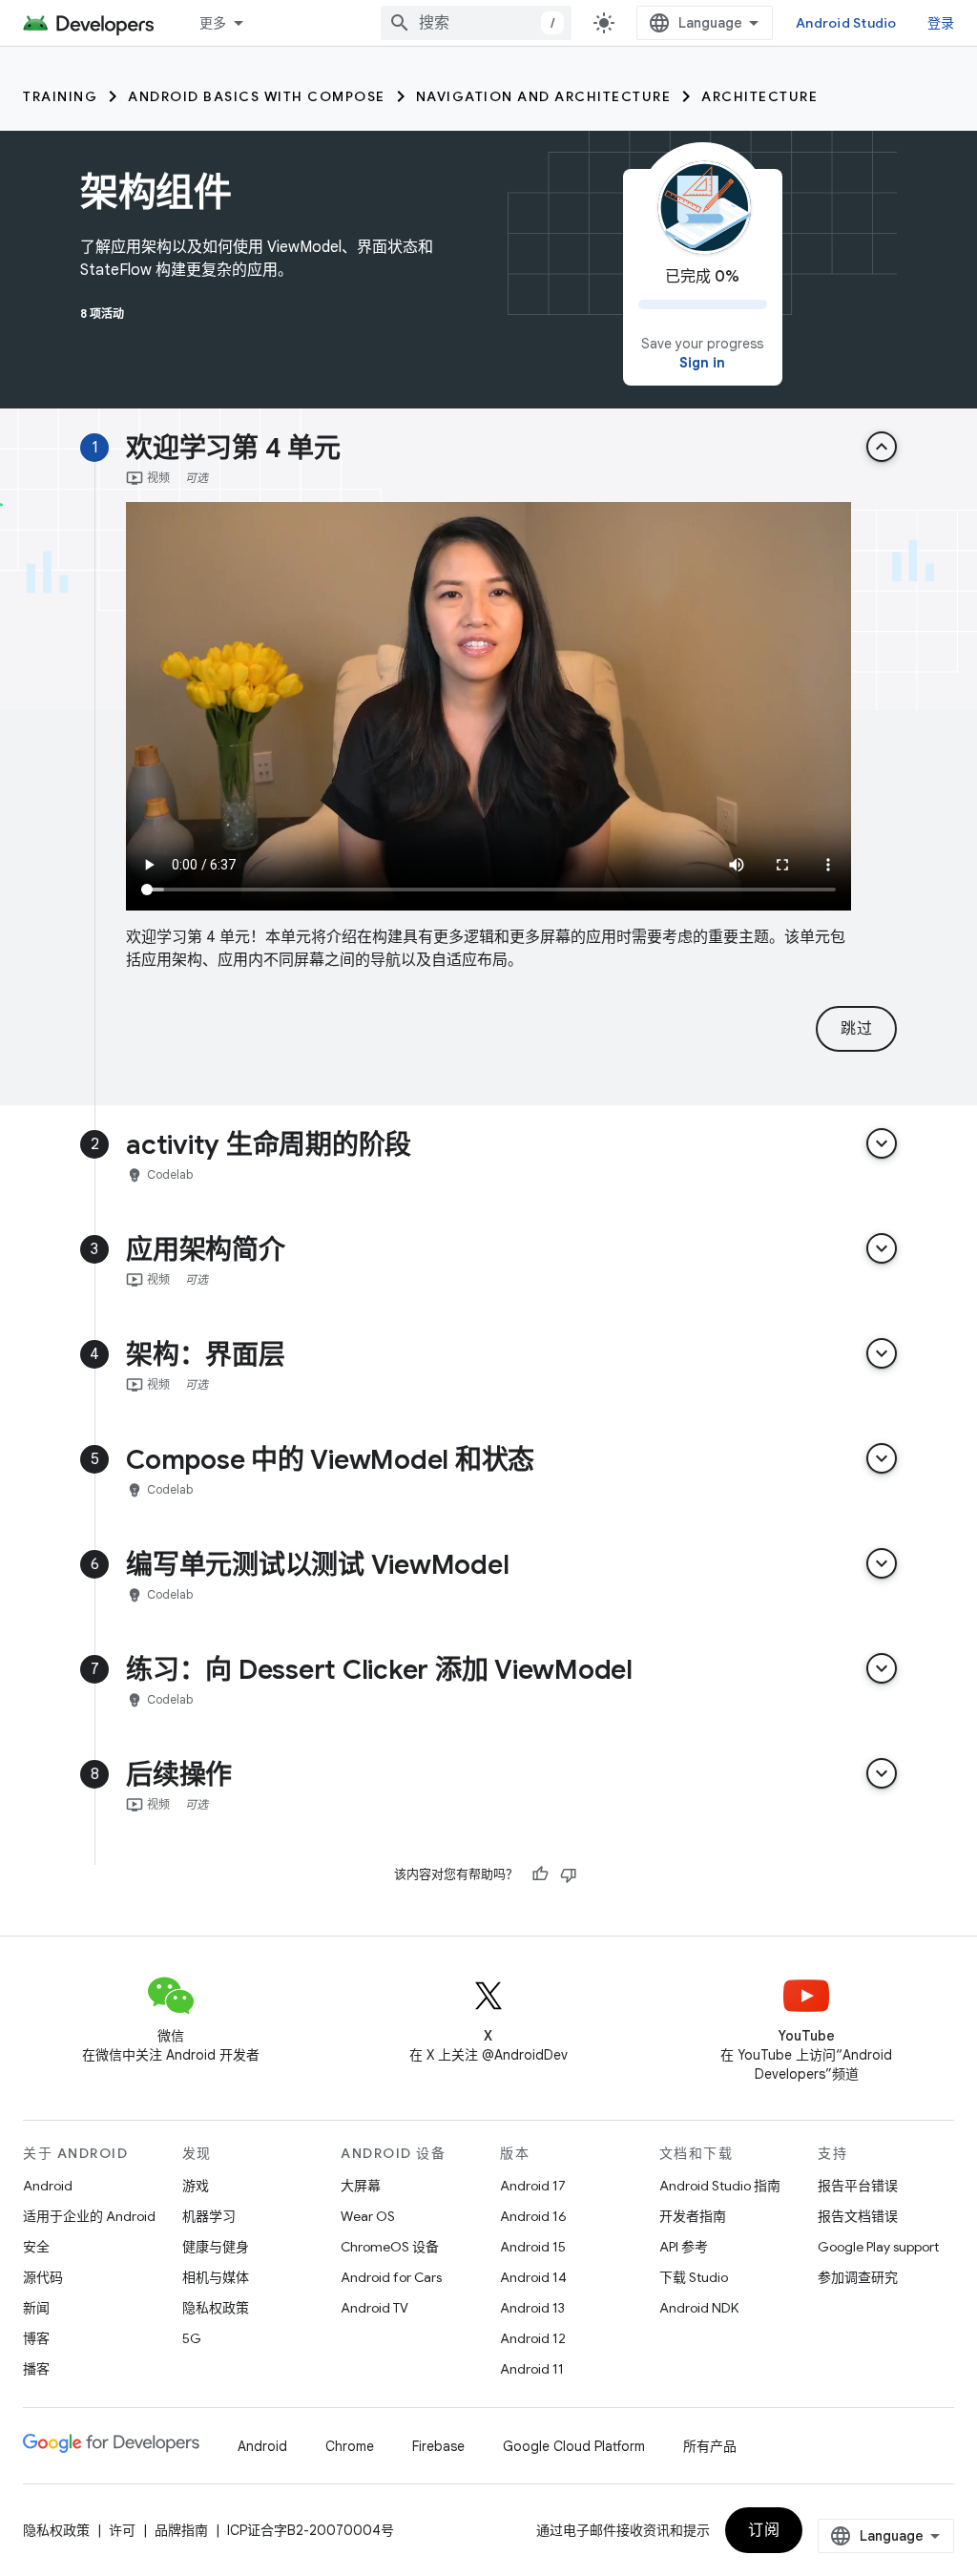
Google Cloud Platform (574, 2446)
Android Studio (846, 23)
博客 (36, 2338)
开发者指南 (693, 2216)
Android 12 (533, 2338)
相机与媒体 (216, 2277)
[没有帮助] (569, 1874)
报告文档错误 (858, 2216)
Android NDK (699, 2308)
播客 (36, 2369)
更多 (213, 23)
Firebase (438, 2446)
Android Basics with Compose (257, 96)
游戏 (196, 2186)
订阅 (764, 2530)
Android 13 (532, 2308)
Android (48, 2186)
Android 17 (533, 2186)
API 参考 (684, 2247)
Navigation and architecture (544, 96)
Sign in (702, 363)
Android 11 (532, 2369)
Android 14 (533, 2277)
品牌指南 (181, 2530)
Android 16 (533, 2216)
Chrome (350, 2446)
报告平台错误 (858, 2186)
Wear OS (368, 2216)
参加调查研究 (858, 2277)
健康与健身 (216, 2247)
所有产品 (710, 2446)
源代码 (43, 2277)
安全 (36, 2247)
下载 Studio (694, 2277)
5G (192, 2338)
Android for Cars (391, 2277)
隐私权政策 (216, 2308)
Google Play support (878, 2247)
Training (60, 96)
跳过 (856, 1029)
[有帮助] (540, 1874)
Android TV (374, 2308)
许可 (122, 2530)
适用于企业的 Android (89, 2216)
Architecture (759, 96)
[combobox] (476, 23)
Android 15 (533, 2247)
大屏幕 (361, 2186)
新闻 (36, 2308)
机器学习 (209, 2216)
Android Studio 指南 (720, 2186)
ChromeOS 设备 (390, 2247)
